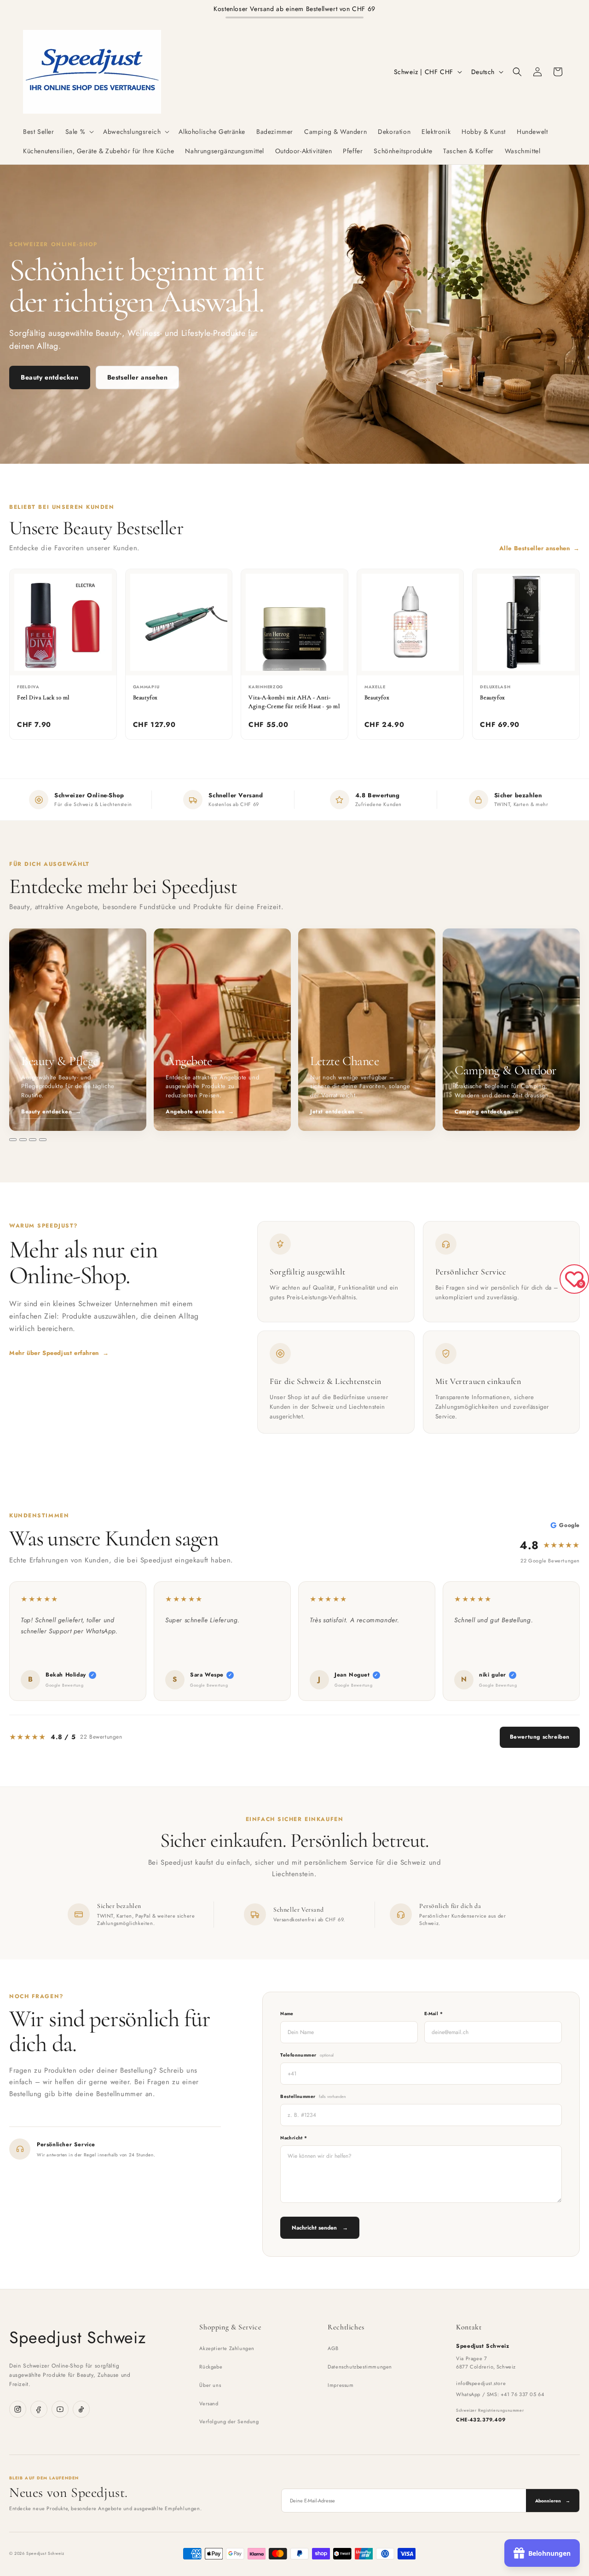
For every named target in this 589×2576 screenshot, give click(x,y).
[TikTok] (81, 2409)
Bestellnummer (313, 2096)
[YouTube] (60, 2409)
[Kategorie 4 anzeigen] (43, 1140)
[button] (79, 132)
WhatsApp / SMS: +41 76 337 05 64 (500, 2394)
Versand (209, 2403)
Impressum (341, 2385)
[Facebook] (39, 2409)
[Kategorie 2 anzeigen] (23, 1140)
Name (287, 2014)
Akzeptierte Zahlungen (227, 2348)
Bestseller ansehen (138, 377)
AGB (333, 2348)
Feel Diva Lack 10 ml (43, 697)
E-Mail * (433, 2014)
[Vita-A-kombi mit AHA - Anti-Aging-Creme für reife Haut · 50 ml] (294, 622)
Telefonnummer (307, 2055)
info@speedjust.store (481, 2383)
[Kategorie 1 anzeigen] (13, 1140)
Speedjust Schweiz (78, 2337)
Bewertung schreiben (540, 1737)
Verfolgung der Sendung (229, 2421)
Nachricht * (294, 2138)
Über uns (210, 2385)
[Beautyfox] (179, 622)
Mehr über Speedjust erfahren (59, 1353)
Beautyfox (145, 697)
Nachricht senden (320, 2228)
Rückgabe (211, 2367)
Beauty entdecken (50, 377)
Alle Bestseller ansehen (540, 548)
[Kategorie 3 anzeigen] (33, 1140)
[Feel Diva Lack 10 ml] (63, 622)
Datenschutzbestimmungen (360, 2367)
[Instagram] (18, 2409)
